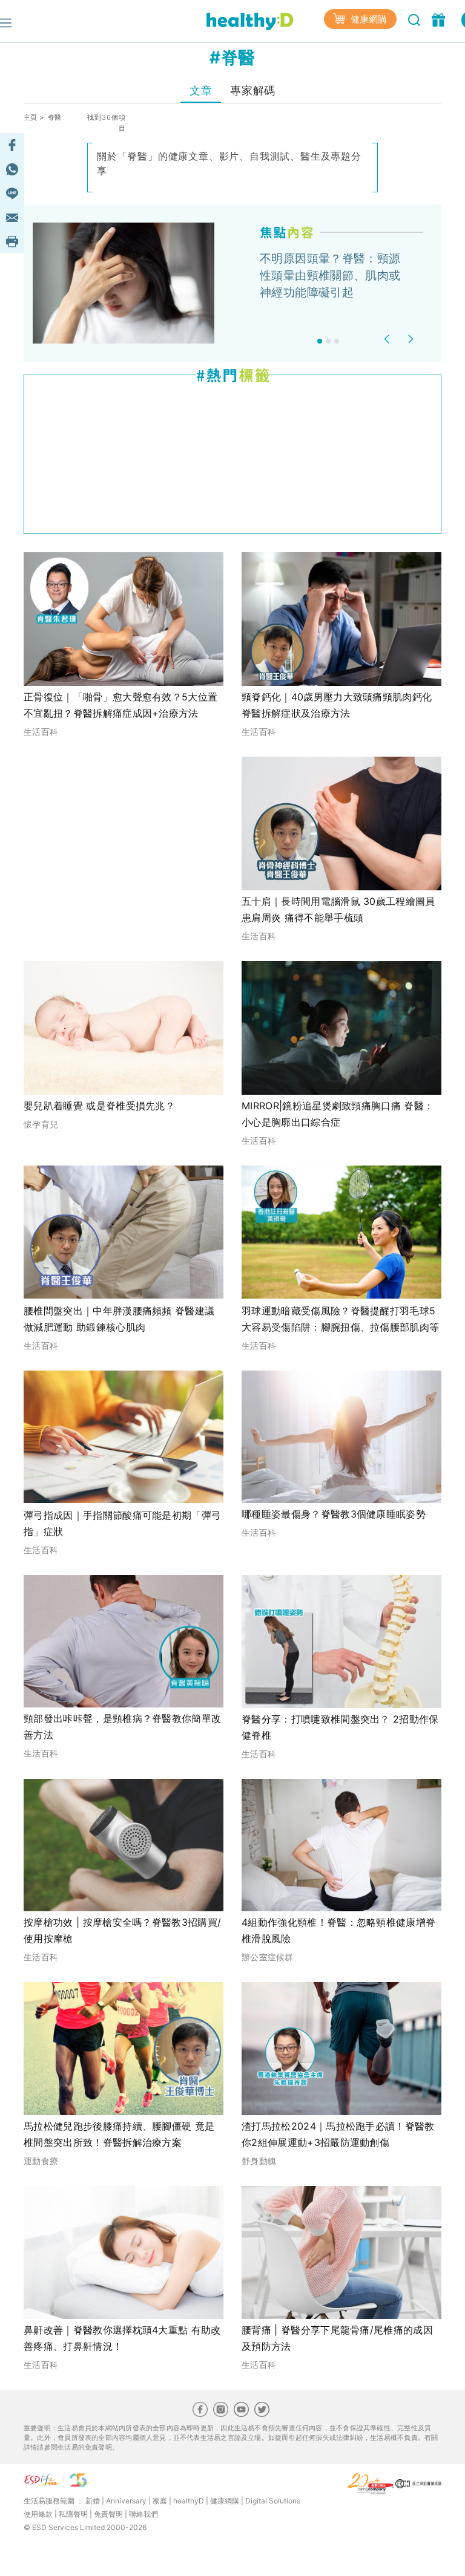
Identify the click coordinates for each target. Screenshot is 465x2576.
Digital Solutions (273, 2501)
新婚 (93, 2501)
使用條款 (38, 2514)
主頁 (31, 117)
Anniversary (126, 2501)
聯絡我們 (143, 2514)
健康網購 (368, 19)
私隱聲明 (73, 2514)
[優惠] (440, 19)
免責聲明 (108, 2514)
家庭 (160, 2501)
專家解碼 (252, 90)
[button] (388, 339)
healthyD (189, 2501)
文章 (201, 90)
